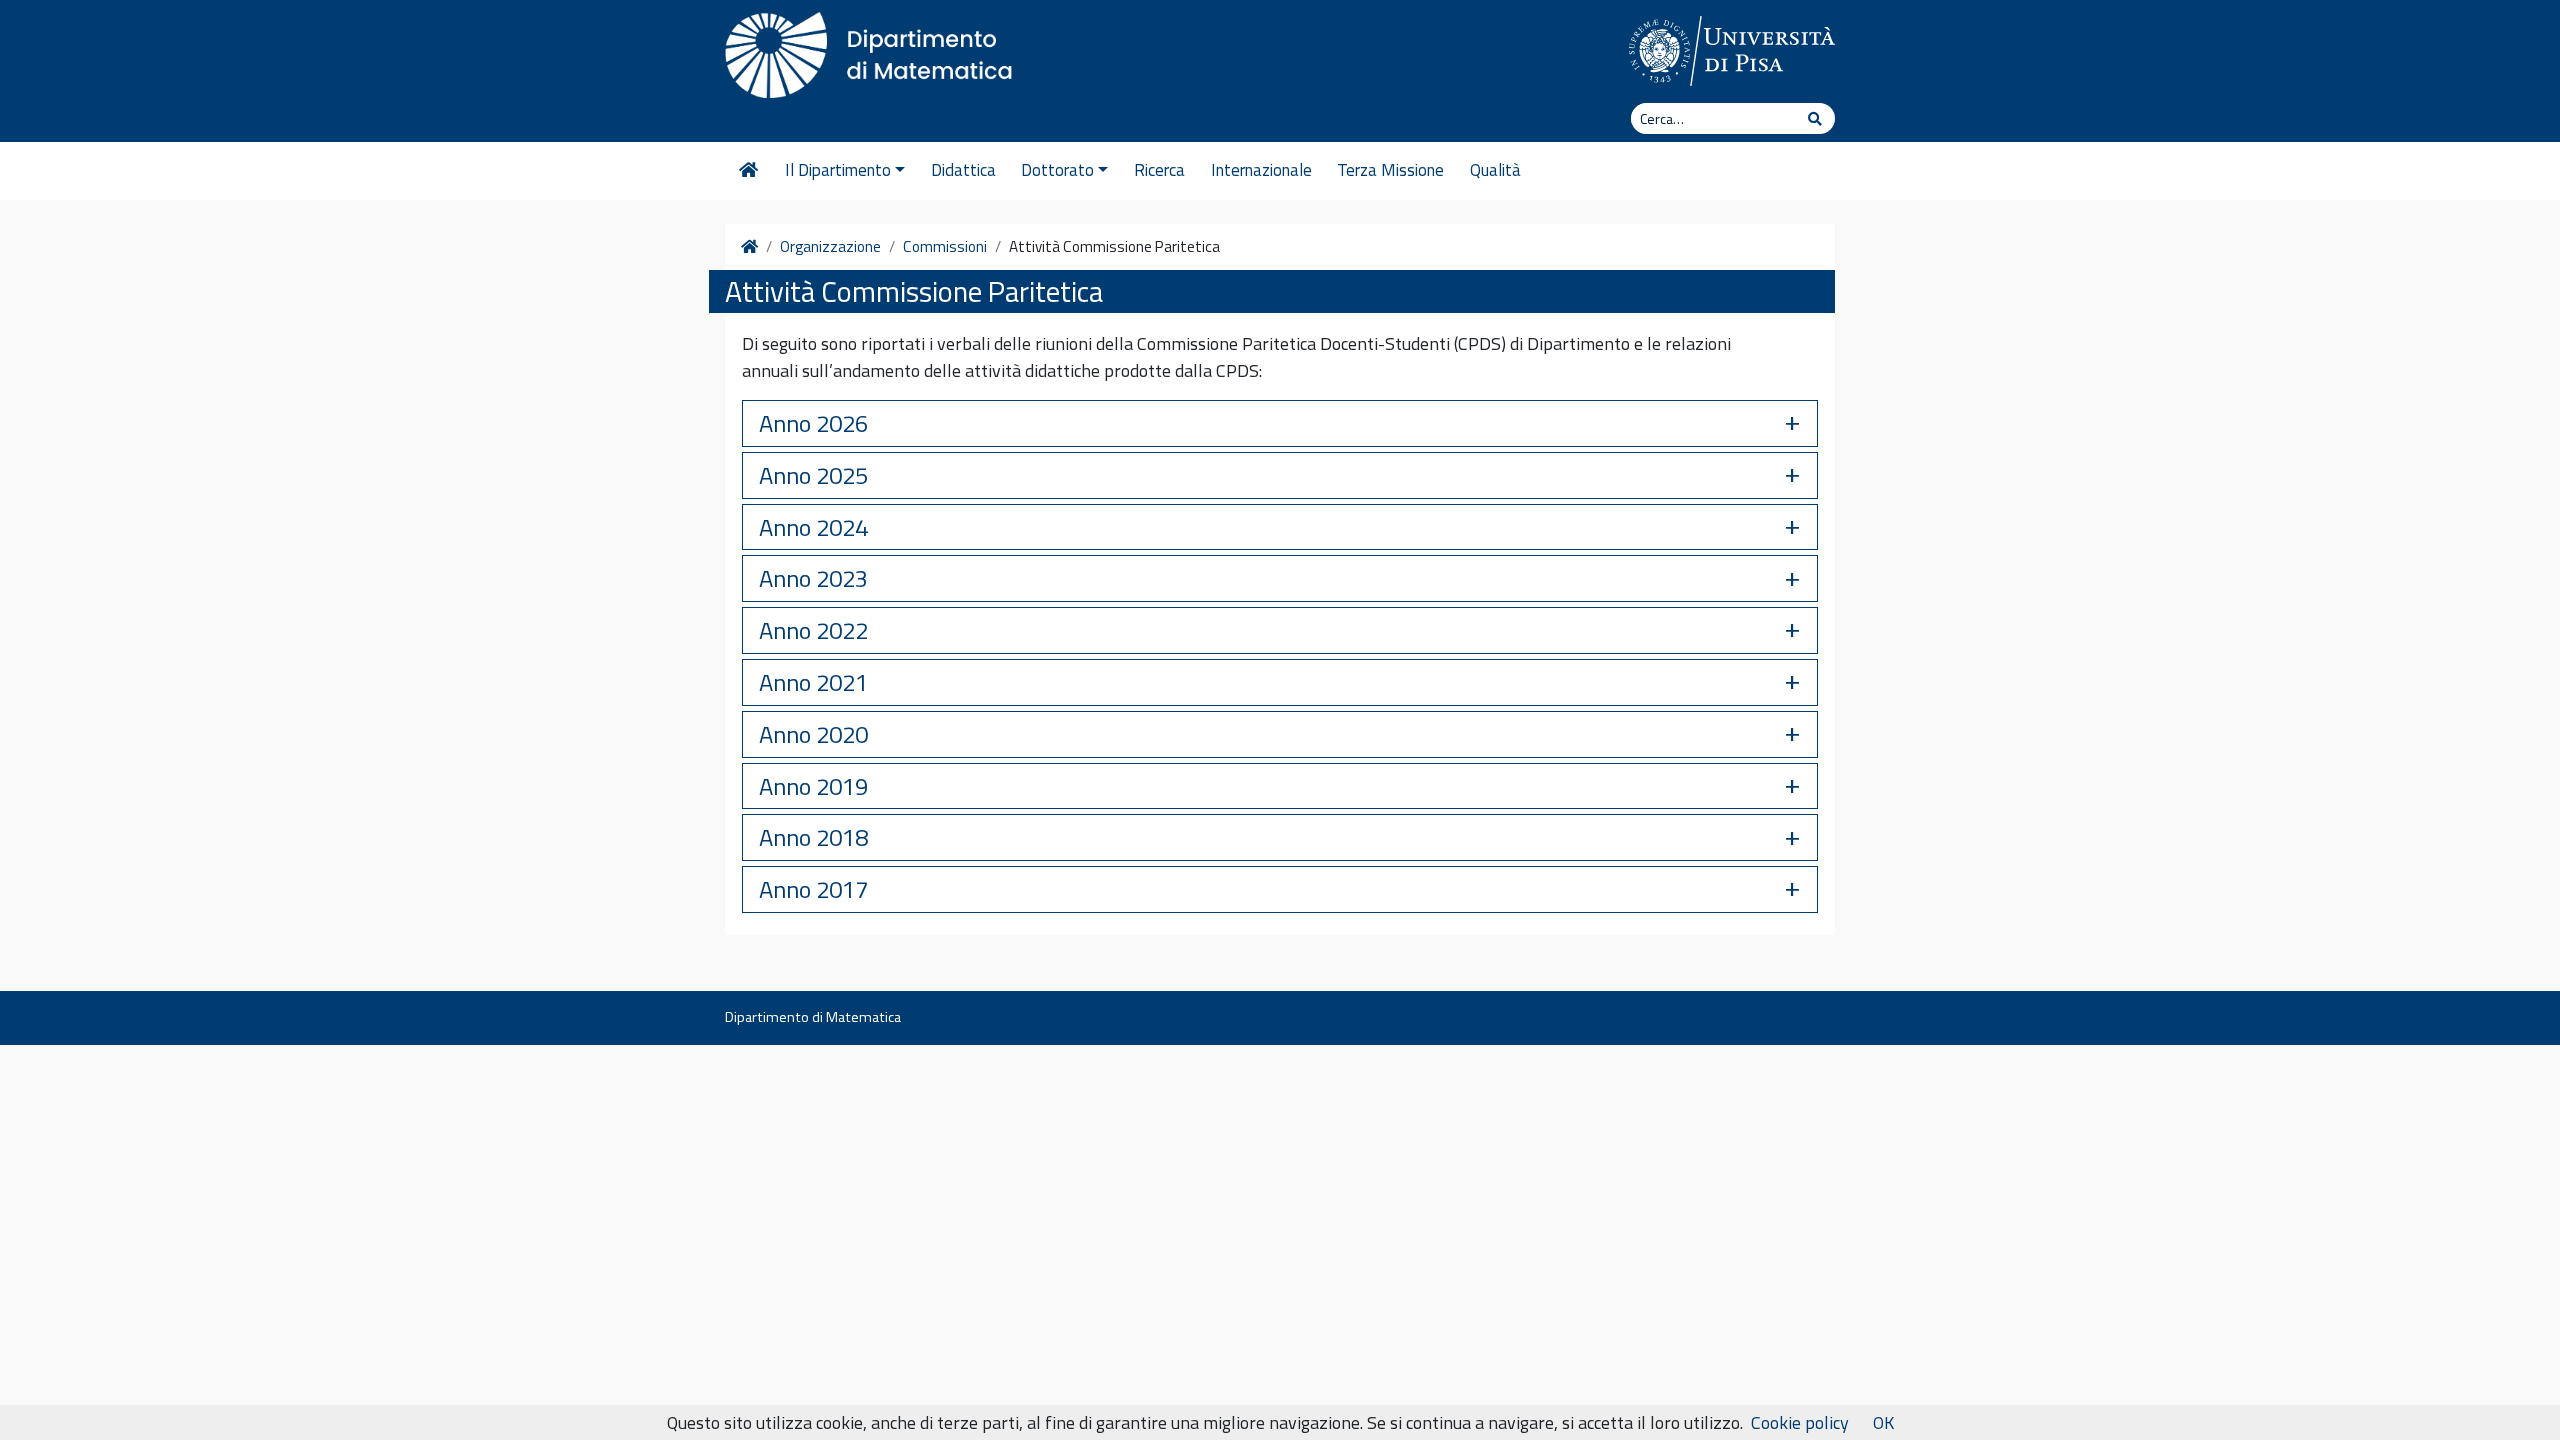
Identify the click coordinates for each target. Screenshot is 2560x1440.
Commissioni (945, 247)
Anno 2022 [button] (813, 630)
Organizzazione (830, 247)
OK (1883, 1422)
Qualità (1495, 170)
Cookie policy (1800, 1422)
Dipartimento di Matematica (813, 1017)
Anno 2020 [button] (813, 734)
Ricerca (1159, 170)
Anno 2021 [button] (813, 682)
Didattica (963, 170)
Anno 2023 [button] (813, 578)
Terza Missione (1390, 170)
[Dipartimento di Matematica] (875, 50)
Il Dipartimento (838, 170)
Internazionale (1261, 170)
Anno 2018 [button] (813, 837)
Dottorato (1057, 170)
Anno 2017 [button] (813, 889)
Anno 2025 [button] (813, 475)
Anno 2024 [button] (813, 527)
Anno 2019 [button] (813, 786)
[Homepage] (748, 171)
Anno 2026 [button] (813, 423)
